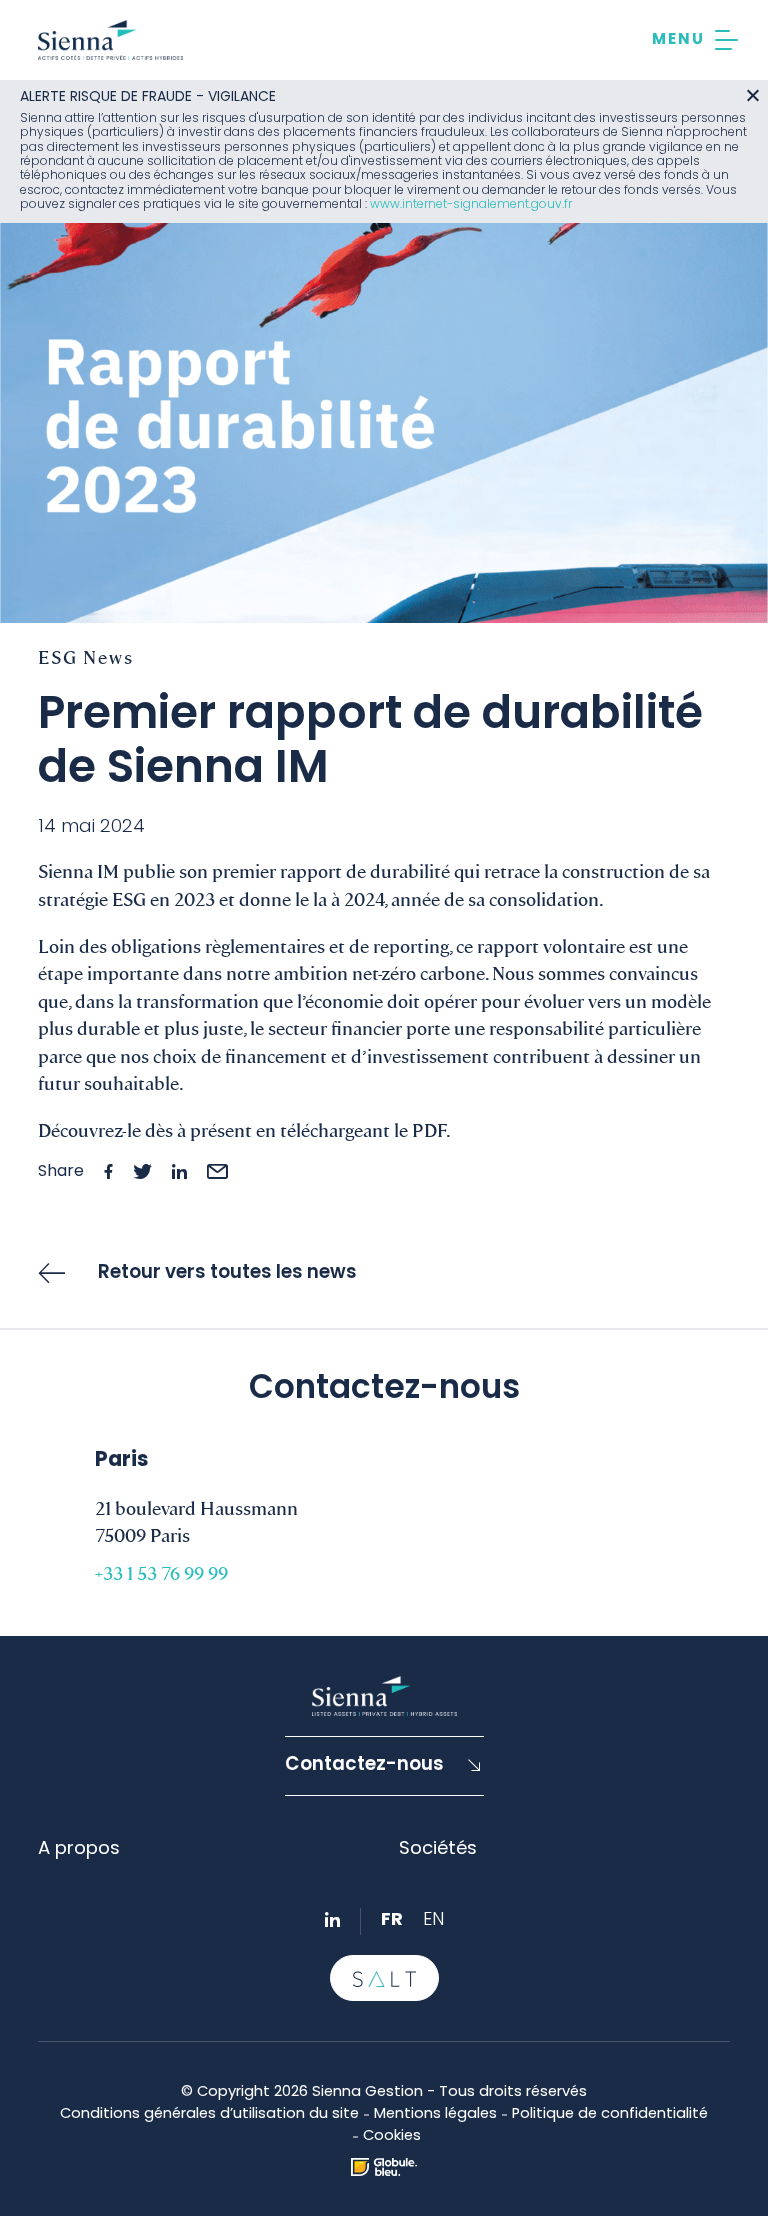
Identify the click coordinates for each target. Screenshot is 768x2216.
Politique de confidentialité (610, 2114)
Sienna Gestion (110, 40)
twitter (142, 1171)
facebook (108, 1171)
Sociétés (438, 1849)
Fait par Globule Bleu (384, 2167)
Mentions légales (435, 2114)
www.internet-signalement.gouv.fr (471, 205)
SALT (384, 1978)
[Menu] (695, 40)
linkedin (179, 1171)
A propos (79, 1849)
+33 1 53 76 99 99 (161, 1572)
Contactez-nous (364, 1765)
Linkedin (332, 1919)
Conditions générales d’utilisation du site (209, 2114)
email (217, 1171)
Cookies (392, 2136)
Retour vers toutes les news (227, 1273)
